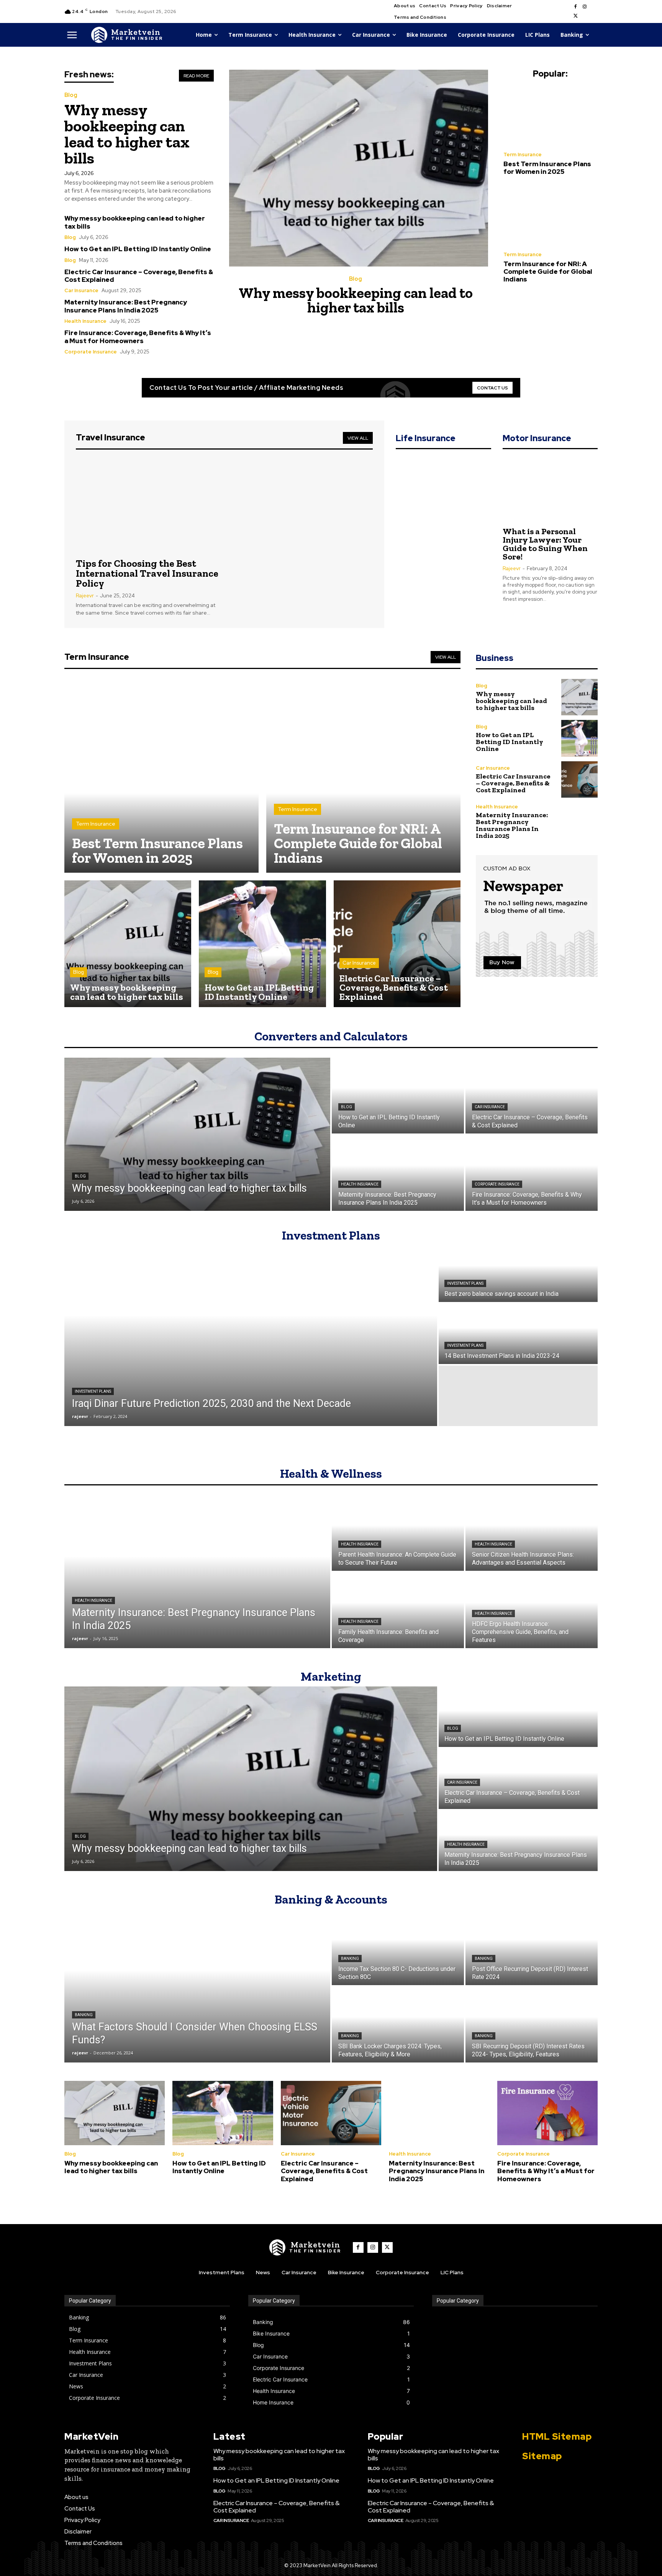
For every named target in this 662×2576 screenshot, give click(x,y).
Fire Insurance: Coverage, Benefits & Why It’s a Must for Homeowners (138, 337)
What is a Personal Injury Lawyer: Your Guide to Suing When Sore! (545, 544)
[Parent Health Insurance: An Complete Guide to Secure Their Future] (398, 1533)
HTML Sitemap (557, 2436)
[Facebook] (575, 7)
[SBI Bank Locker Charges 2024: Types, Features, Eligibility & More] (398, 2025)
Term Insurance (523, 155)
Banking (84, 2015)
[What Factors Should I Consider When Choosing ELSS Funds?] (197, 1986)
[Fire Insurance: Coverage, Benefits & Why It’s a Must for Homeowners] (532, 1173)
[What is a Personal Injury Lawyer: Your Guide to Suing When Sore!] (550, 489)
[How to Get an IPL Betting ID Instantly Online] (262, 944)
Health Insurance (85, 321)
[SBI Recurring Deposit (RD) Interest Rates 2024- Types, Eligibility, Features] (532, 2025)
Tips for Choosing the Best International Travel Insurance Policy (147, 573)
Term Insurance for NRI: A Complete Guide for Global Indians (548, 272)
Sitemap (542, 2456)
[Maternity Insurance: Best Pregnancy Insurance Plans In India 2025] (579, 822)
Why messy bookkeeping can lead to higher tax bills (127, 134)
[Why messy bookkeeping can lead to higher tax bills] (359, 168)
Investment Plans (331, 1235)
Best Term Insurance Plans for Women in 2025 (547, 168)
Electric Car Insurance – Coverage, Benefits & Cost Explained (139, 276)
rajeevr (85, 596)
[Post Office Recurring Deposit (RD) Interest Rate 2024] (532, 1947)
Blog (71, 95)
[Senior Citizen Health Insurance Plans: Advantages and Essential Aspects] (532, 1533)
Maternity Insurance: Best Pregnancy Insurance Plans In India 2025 (126, 306)
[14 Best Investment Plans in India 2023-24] (518, 1334)
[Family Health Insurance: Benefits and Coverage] (398, 1610)
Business (495, 658)
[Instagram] (585, 7)
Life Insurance (426, 438)
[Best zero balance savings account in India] (518, 1272)
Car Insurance (81, 290)
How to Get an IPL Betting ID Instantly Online (138, 249)
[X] (575, 16)
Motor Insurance (537, 438)
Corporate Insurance (91, 352)
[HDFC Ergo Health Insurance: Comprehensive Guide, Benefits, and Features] (532, 1610)
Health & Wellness (331, 1474)
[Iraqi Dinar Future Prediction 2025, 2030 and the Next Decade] (251, 1334)
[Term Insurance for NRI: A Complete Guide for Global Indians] (551, 216)
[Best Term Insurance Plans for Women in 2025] (551, 116)
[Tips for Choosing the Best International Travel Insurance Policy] (147, 505)
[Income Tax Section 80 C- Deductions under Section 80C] (398, 1947)
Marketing (331, 1676)
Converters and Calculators (331, 1036)
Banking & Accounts (331, 1899)
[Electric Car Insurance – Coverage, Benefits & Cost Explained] (397, 944)
